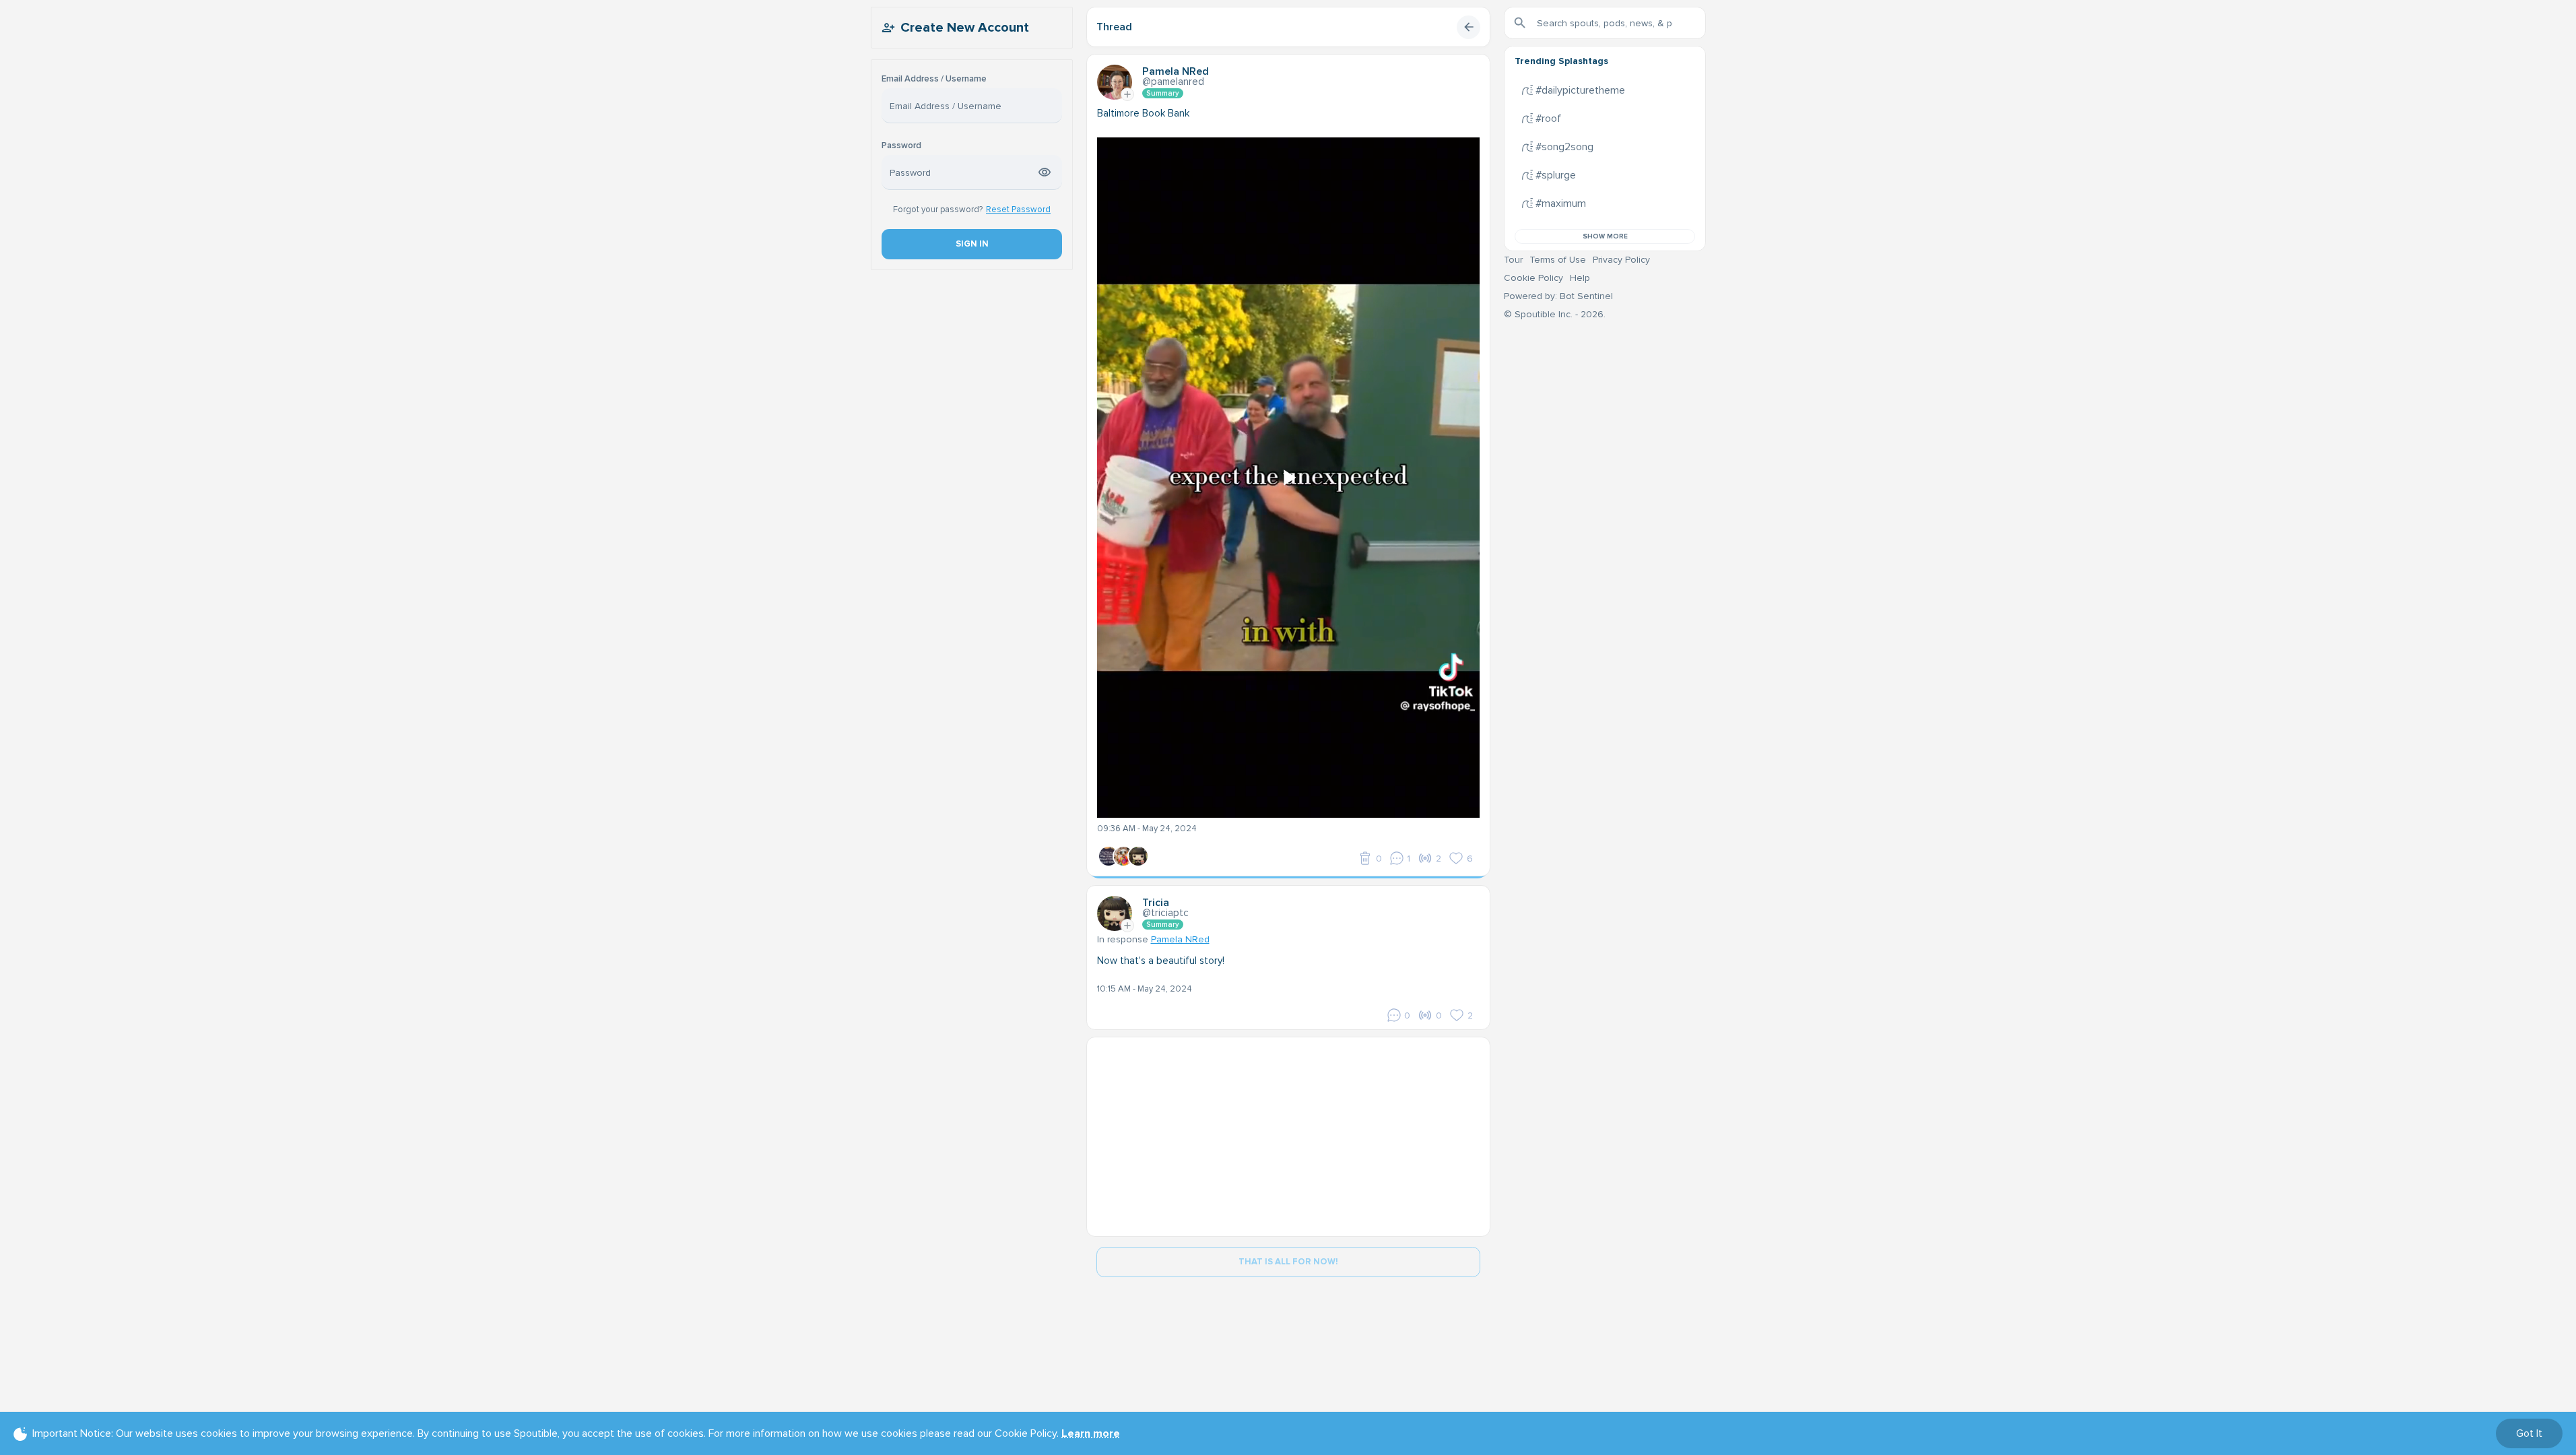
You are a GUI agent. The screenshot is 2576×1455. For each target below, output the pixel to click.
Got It (2529, 1433)
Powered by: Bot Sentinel (1558, 296)
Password (901, 146)
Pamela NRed (1180, 939)
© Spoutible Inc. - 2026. (1555, 314)
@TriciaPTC (1165, 913)
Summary (1163, 93)
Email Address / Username (934, 79)
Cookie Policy (1533, 278)
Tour (1513, 260)
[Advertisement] (1288, 1132)
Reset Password (1018, 209)
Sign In (971, 244)
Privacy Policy (1621, 260)
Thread (1114, 27)
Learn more (1091, 1433)
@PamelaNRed (1173, 82)
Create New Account (965, 28)
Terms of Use (1558, 260)
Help (1580, 278)
